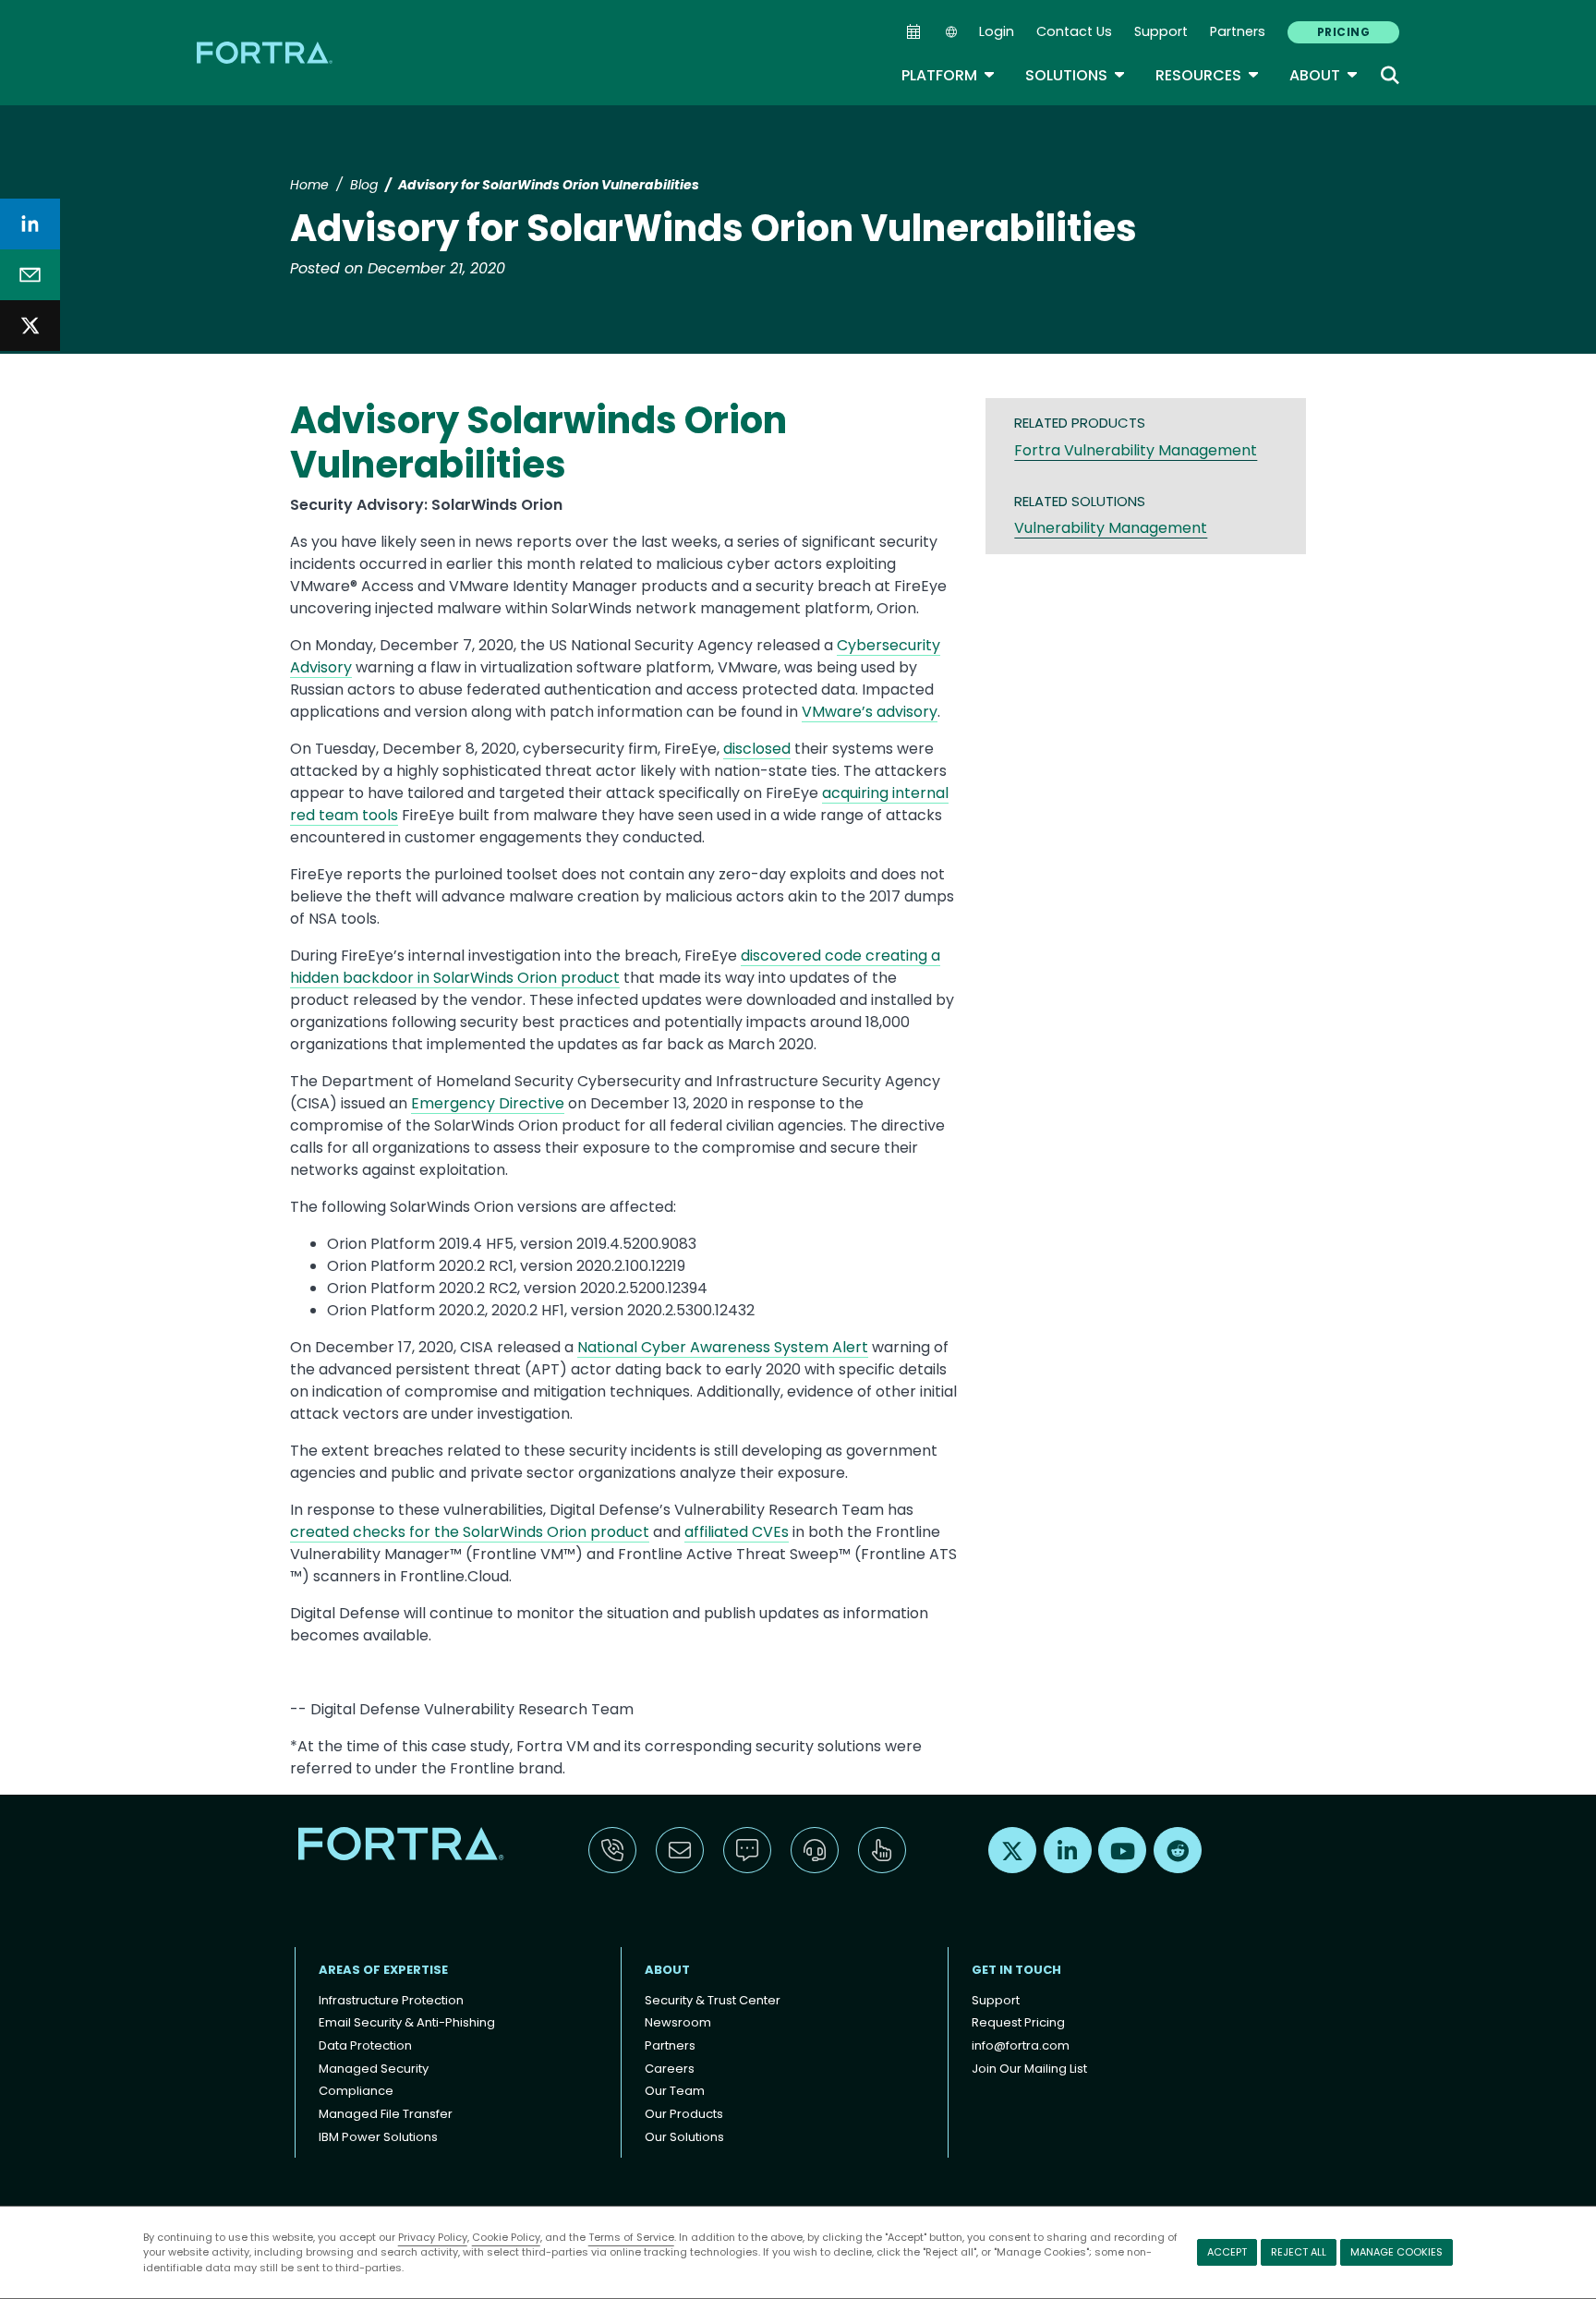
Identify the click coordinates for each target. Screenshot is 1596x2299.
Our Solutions (684, 2137)
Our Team (675, 2091)
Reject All (1299, 2252)
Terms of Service (631, 2237)
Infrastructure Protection (391, 2000)
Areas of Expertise (383, 1970)
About (1324, 75)
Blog (364, 185)
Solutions (1076, 75)
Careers (670, 2069)
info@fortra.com (1021, 2045)
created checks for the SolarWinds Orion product (470, 1532)
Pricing (1343, 32)
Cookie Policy (506, 2237)
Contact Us (1074, 31)
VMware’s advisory (870, 712)
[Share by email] (30, 275)
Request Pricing (1018, 2022)
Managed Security (374, 2069)
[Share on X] (30, 326)
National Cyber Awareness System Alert (723, 1347)
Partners (1238, 31)
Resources (1208, 75)
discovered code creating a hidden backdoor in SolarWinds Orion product (615, 967)
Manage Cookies (1396, 2252)
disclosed (757, 749)
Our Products (684, 2114)
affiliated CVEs (737, 1532)
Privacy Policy (433, 2237)
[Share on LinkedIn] (30, 224)
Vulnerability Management (1111, 528)
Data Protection (365, 2045)
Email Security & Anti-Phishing (407, 2022)
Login (997, 31)
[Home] (266, 52)
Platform (949, 75)
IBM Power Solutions (378, 2137)
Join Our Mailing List (1029, 2069)
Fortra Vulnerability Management (1136, 450)
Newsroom (678, 2022)
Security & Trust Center (713, 2000)
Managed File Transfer (386, 2114)
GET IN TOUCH (1016, 1970)
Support (1161, 31)
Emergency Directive (488, 1103)
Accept (1227, 2252)
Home (309, 185)
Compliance (356, 2091)
